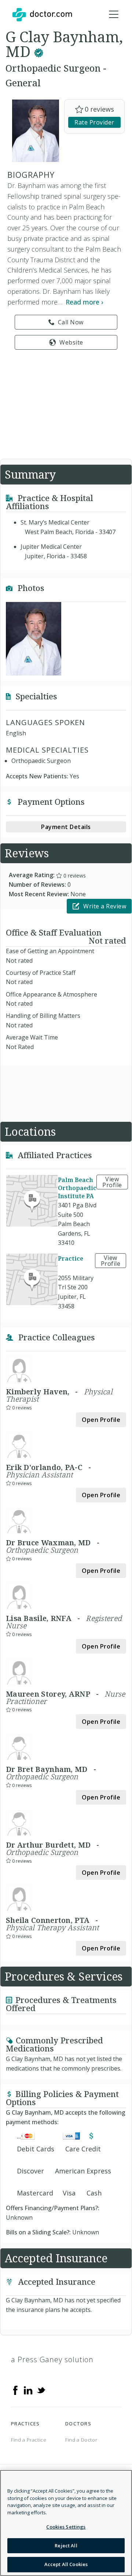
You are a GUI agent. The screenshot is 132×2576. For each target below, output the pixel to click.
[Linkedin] (28, 2390)
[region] (66, 2523)
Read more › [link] (85, 302)
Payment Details (66, 827)
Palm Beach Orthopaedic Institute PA (77, 1188)
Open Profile (101, 1420)
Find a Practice (29, 2440)
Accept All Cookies (66, 2564)
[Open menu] (114, 15)
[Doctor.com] (42, 15)
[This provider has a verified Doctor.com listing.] (39, 51)
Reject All (66, 2546)
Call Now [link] (71, 322)
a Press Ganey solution (52, 2359)
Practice (71, 1258)
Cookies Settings (66, 2527)
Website (71, 342)
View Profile (112, 1182)
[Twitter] (41, 2390)
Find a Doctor (81, 2440)
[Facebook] (15, 2390)
